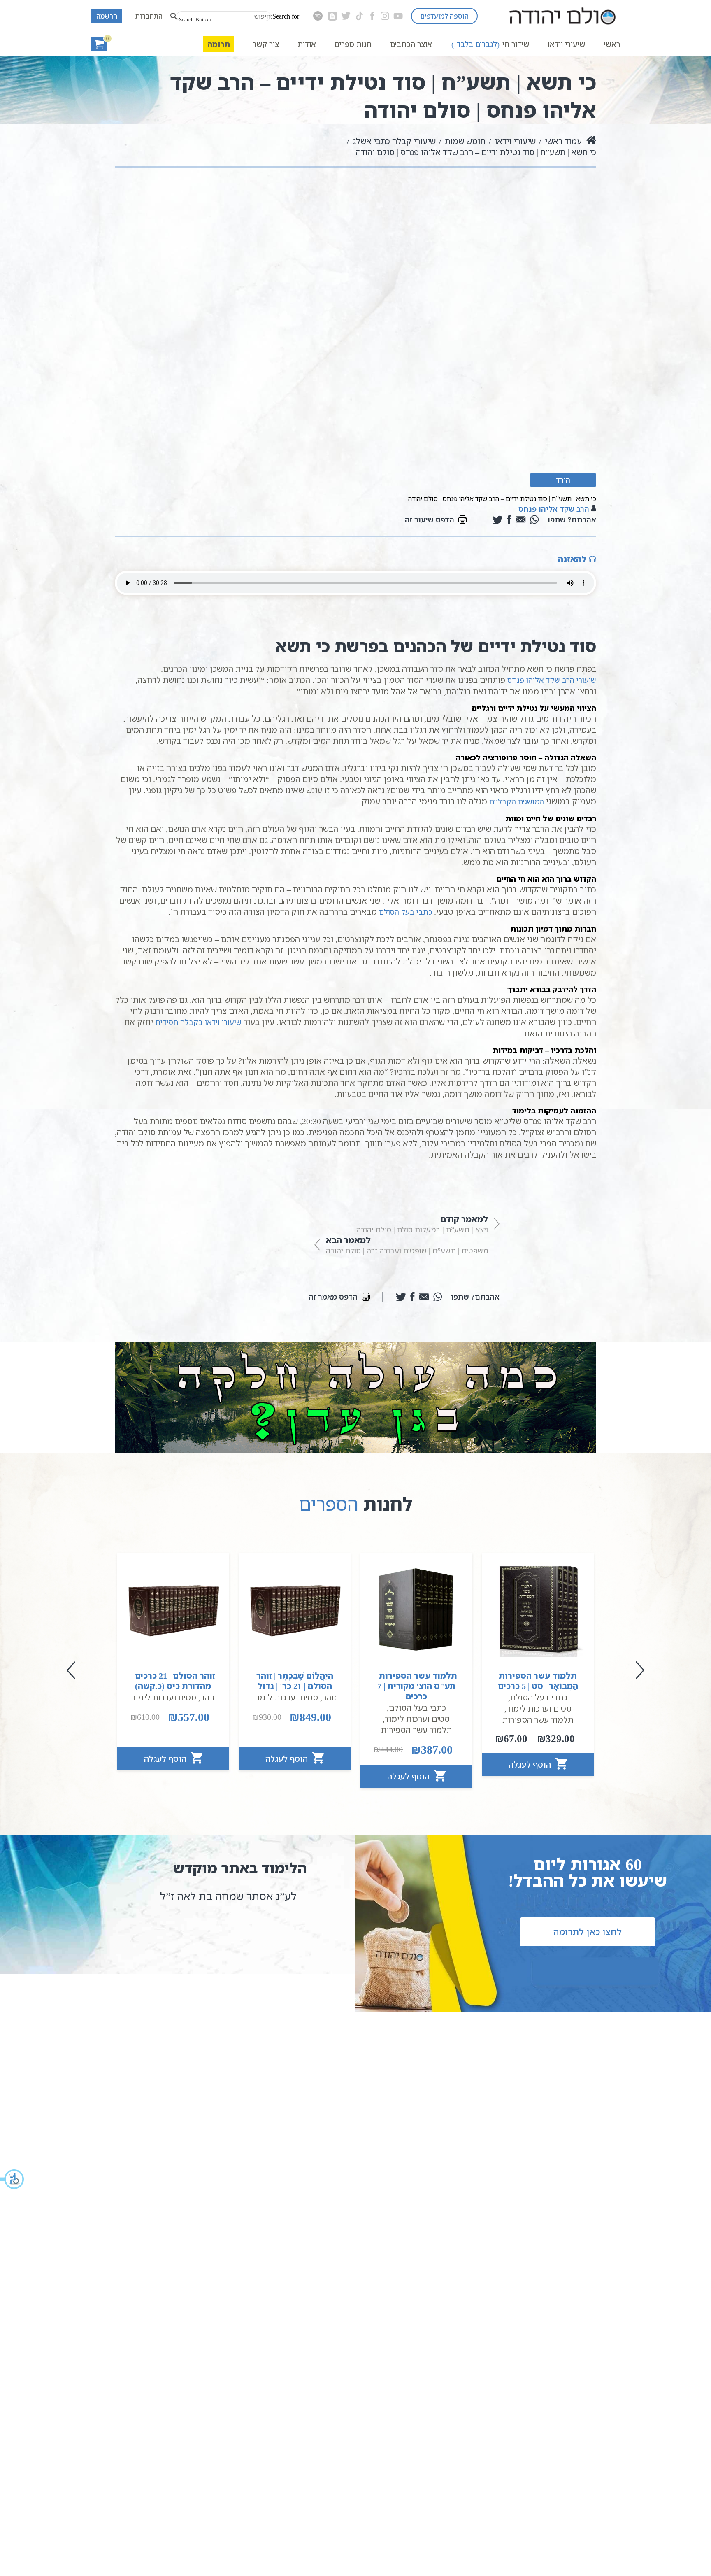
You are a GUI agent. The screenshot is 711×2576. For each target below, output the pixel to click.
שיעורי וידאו (566, 44)
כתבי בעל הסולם (405, 912)
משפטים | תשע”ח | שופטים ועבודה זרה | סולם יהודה (407, 1245)
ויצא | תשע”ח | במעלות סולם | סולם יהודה (422, 1224)
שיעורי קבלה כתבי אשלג (394, 141)
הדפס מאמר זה (333, 1297)
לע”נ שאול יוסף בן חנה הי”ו (236, 1896)
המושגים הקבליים (517, 801)
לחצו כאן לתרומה (588, 1932)
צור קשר (266, 44)
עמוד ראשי (563, 141)
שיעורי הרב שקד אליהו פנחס (552, 680)
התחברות (149, 16)
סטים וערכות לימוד (539, 1708)
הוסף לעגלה (531, 1764)
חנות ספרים (353, 44)
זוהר (329, 1697)
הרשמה (107, 16)
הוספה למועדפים (444, 16)
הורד (563, 480)
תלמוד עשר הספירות (538, 1720)
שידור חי (490, 44)
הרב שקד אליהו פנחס (554, 509)
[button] (12, 2179)
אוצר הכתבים (411, 44)
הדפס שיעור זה (430, 519)
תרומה (219, 44)
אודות (307, 44)
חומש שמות (465, 141)
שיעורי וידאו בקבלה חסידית (198, 1022)
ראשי (612, 44)
